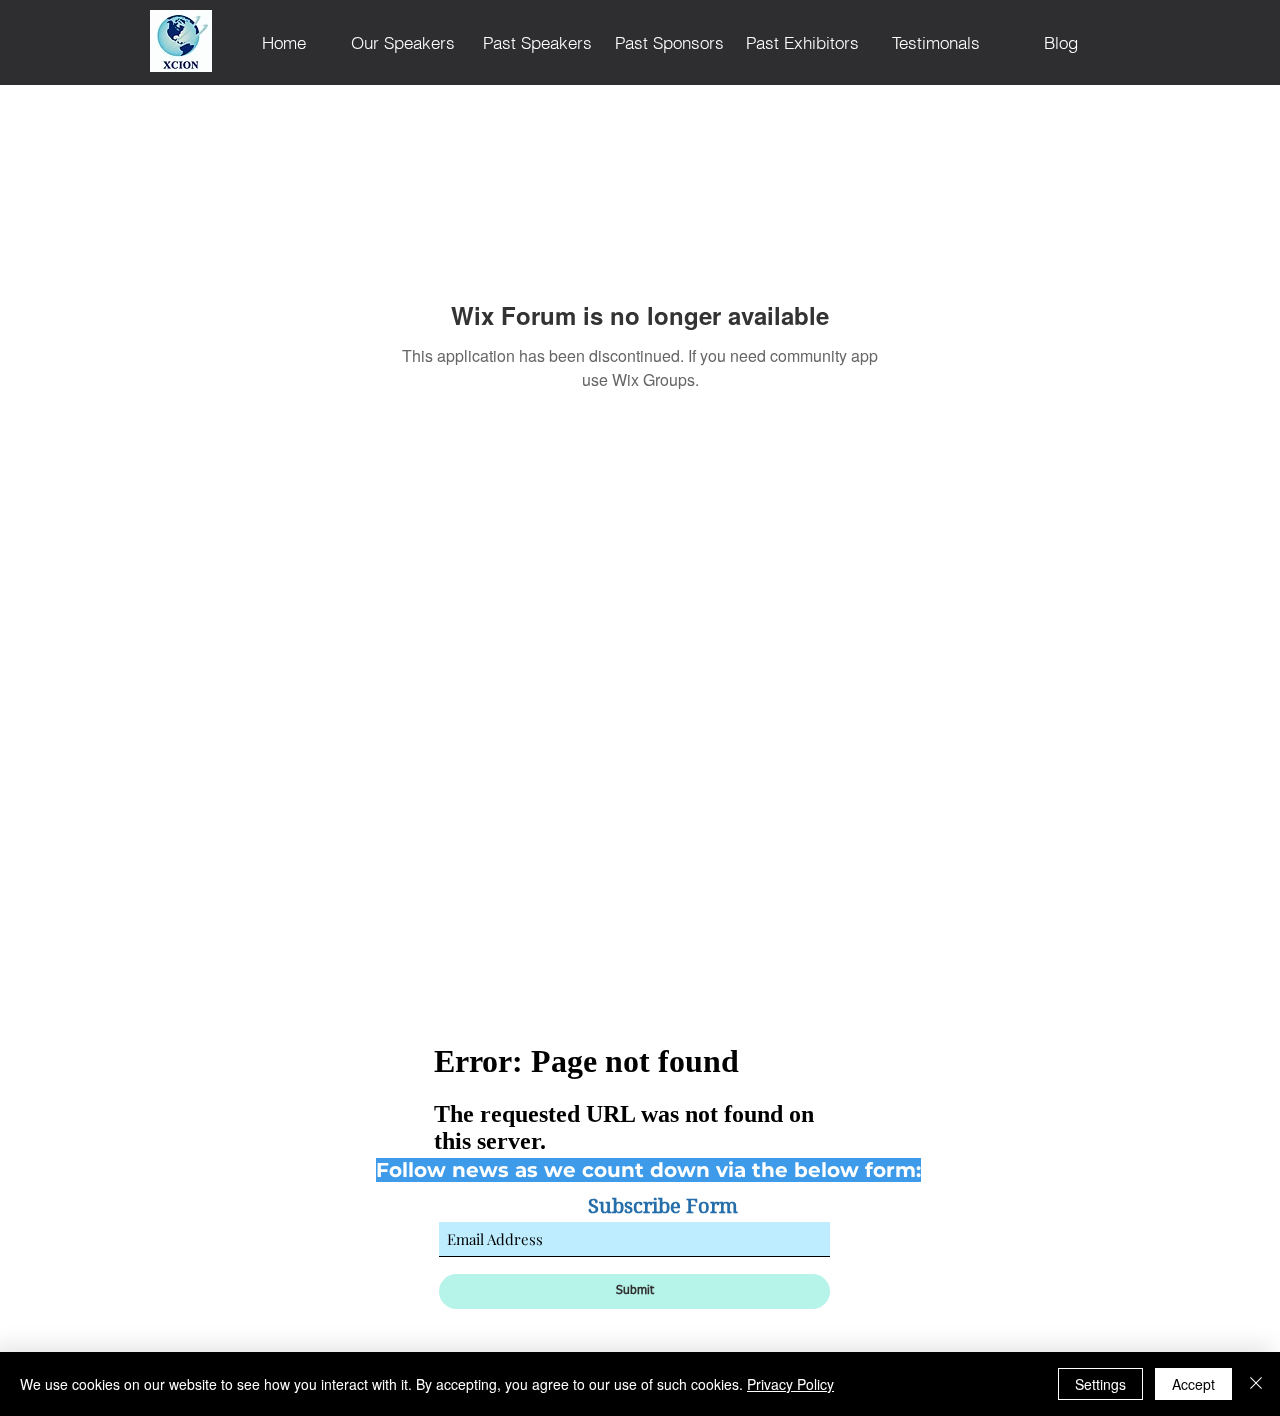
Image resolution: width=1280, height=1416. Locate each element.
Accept (1193, 1384)
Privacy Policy (790, 1384)
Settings (1100, 1384)
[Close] (1256, 1384)
